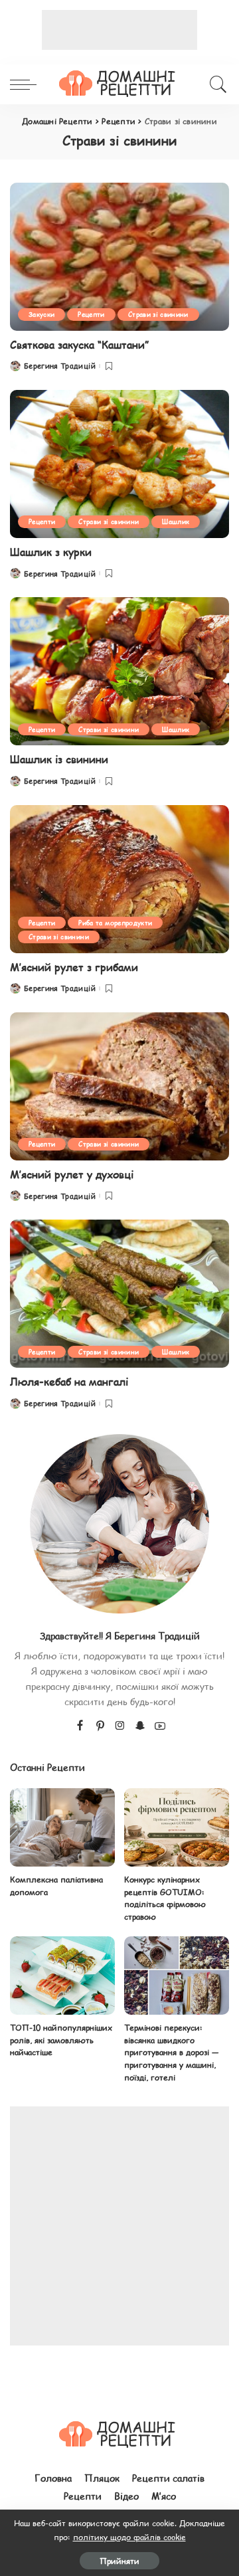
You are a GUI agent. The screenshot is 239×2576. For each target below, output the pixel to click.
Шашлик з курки (51, 552)
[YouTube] (160, 1726)
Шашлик (176, 521)
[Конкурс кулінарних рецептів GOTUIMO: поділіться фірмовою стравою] (177, 1828)
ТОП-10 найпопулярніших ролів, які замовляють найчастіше (61, 2040)
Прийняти (119, 2561)
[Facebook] (80, 1726)
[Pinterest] (100, 1726)
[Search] (216, 84)
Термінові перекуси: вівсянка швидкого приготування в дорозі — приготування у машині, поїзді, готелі (172, 2052)
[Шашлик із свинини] (119, 671)
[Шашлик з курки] (119, 464)
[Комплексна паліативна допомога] (62, 1828)
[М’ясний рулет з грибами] (119, 879)
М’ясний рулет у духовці (72, 1174)
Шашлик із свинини (59, 759)
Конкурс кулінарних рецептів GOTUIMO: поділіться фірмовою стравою (165, 1898)
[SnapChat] (140, 1726)
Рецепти (91, 314)
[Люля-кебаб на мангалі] (119, 1294)
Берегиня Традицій (60, 366)
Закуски (41, 314)
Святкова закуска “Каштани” (79, 344)
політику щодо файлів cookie (129, 2537)
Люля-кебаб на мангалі (69, 1381)
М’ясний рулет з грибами (74, 967)
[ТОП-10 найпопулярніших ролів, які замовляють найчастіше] (62, 1976)
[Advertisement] (119, 30)
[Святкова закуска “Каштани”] (119, 257)
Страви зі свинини (158, 314)
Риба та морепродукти (115, 922)
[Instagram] (120, 1726)
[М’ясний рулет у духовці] (119, 1086)
